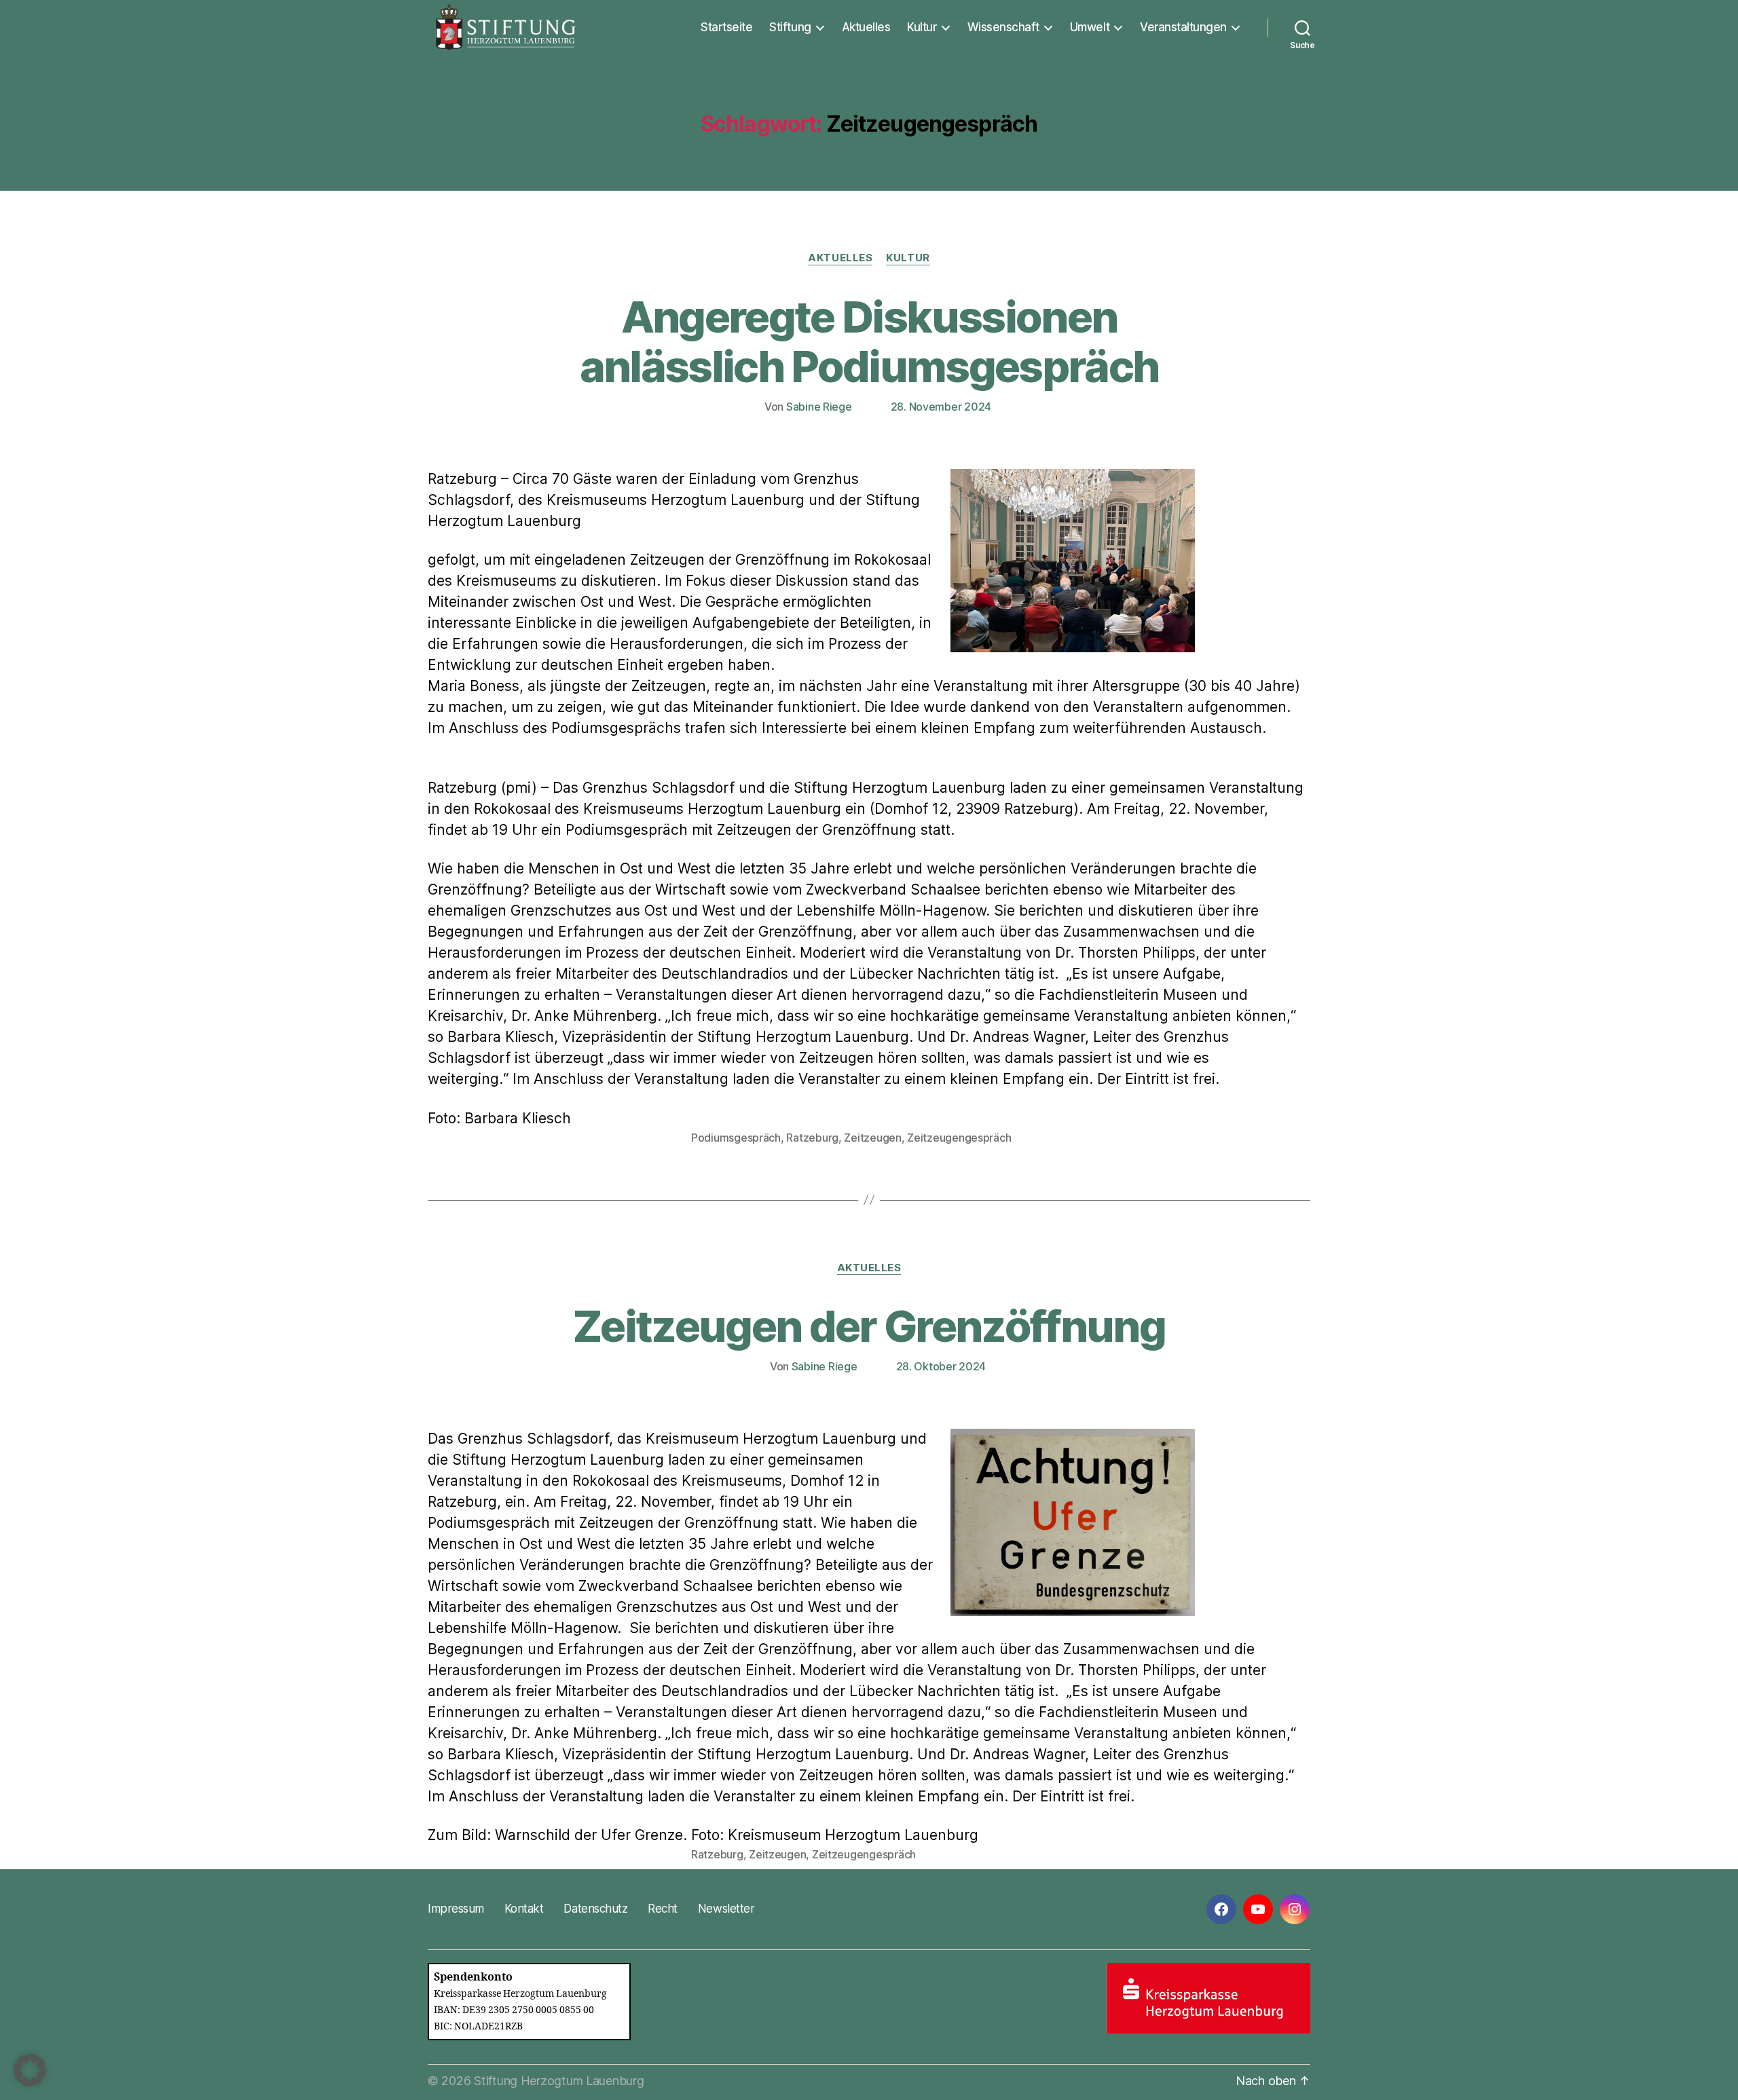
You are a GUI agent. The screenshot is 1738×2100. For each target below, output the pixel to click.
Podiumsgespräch (736, 1138)
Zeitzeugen (872, 1138)
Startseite (726, 27)
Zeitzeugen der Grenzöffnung (869, 1326)
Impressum (456, 1909)
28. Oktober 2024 (941, 1366)
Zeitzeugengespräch (959, 1138)
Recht (663, 1909)
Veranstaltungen (1183, 27)
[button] (30, 2070)
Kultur (922, 27)
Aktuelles (866, 27)
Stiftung (790, 27)
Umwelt (1090, 27)
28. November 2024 (941, 407)
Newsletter (726, 1909)
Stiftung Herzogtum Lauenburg (559, 2081)
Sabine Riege (819, 407)
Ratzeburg (812, 1138)
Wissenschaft (1003, 27)
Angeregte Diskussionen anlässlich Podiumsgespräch (869, 341)
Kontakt (524, 1909)
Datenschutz (595, 1909)
